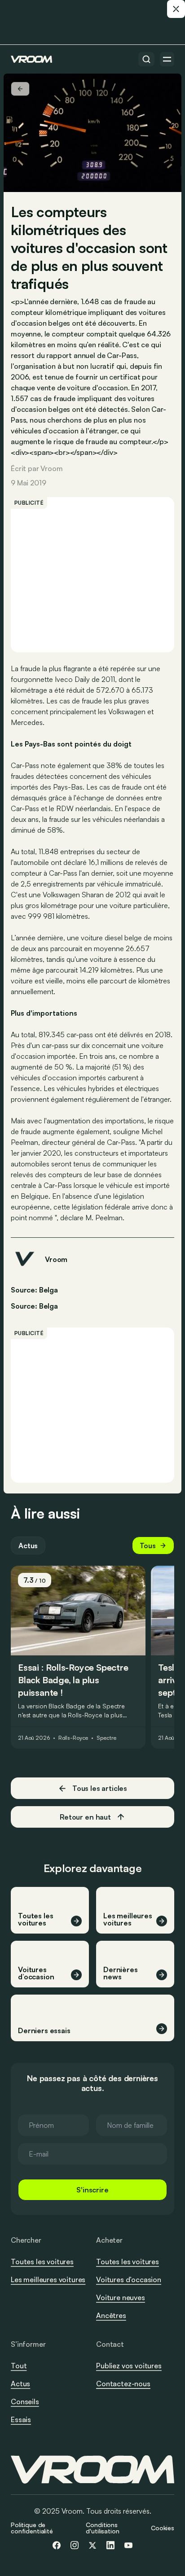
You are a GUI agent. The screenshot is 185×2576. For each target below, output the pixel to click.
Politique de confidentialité (32, 2528)
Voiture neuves (121, 2297)
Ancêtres (111, 2315)
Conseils (25, 2401)
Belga (48, 1306)
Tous (148, 1546)
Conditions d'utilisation (102, 2528)
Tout (19, 2366)
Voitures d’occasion (129, 2279)
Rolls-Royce (73, 1738)
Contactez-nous (123, 2384)
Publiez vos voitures (129, 2366)
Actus (28, 1546)
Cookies (163, 2528)
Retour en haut (85, 1817)
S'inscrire (92, 2190)
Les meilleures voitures (48, 2279)
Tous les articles (100, 1788)
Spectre (106, 1738)
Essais (21, 2419)
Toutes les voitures (42, 2262)
